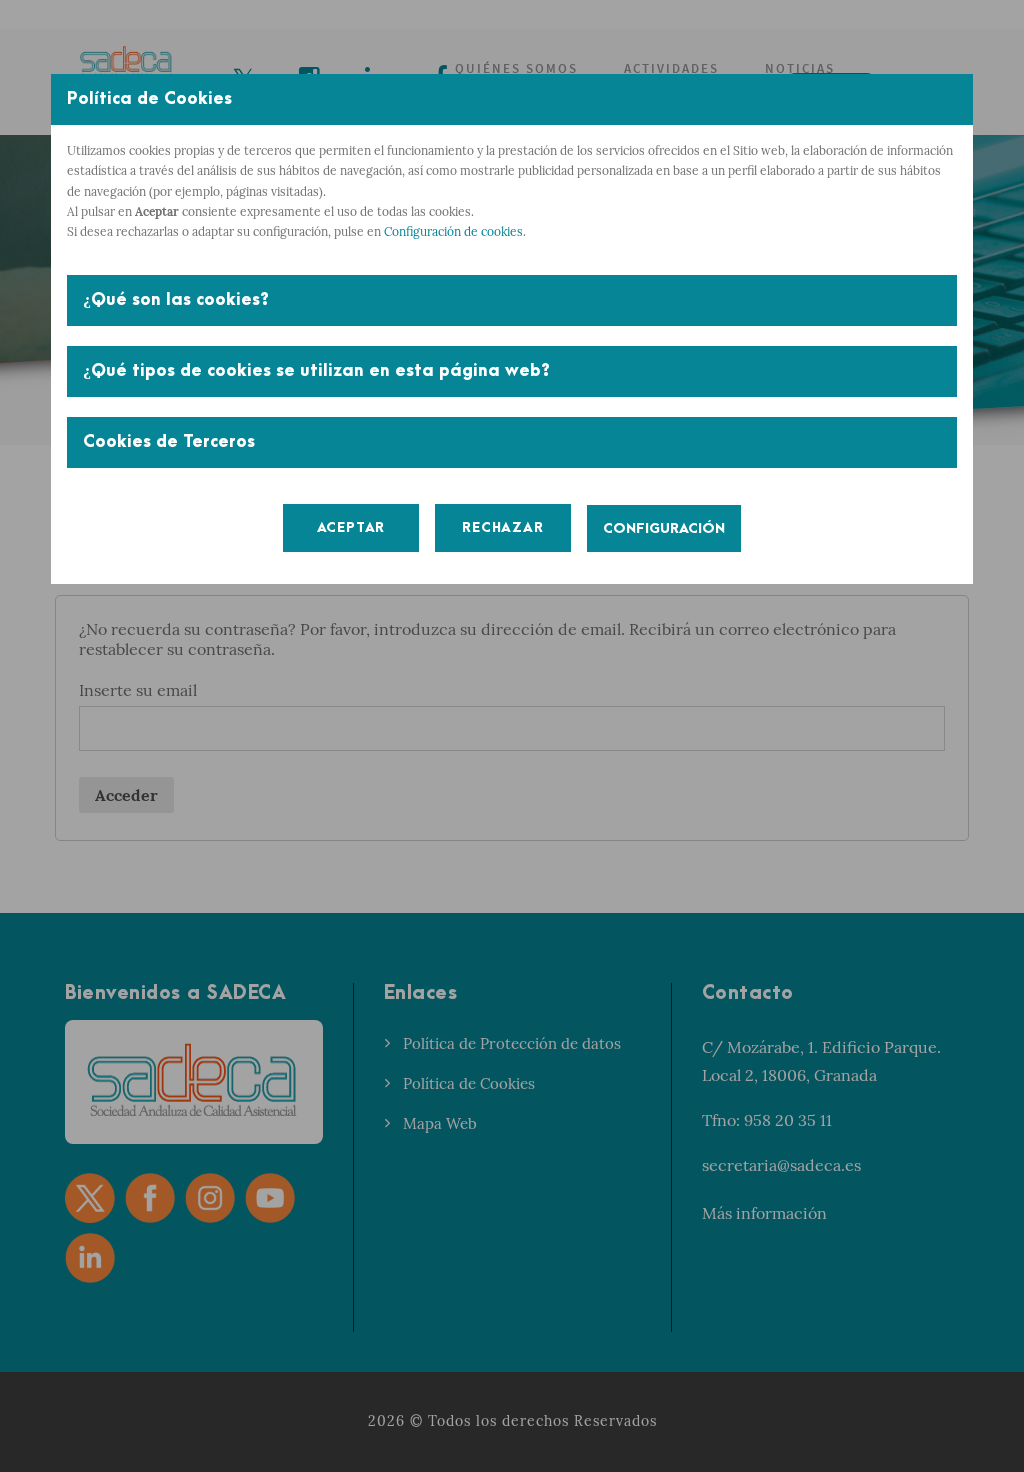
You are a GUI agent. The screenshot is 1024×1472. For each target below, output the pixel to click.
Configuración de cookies (453, 231)
